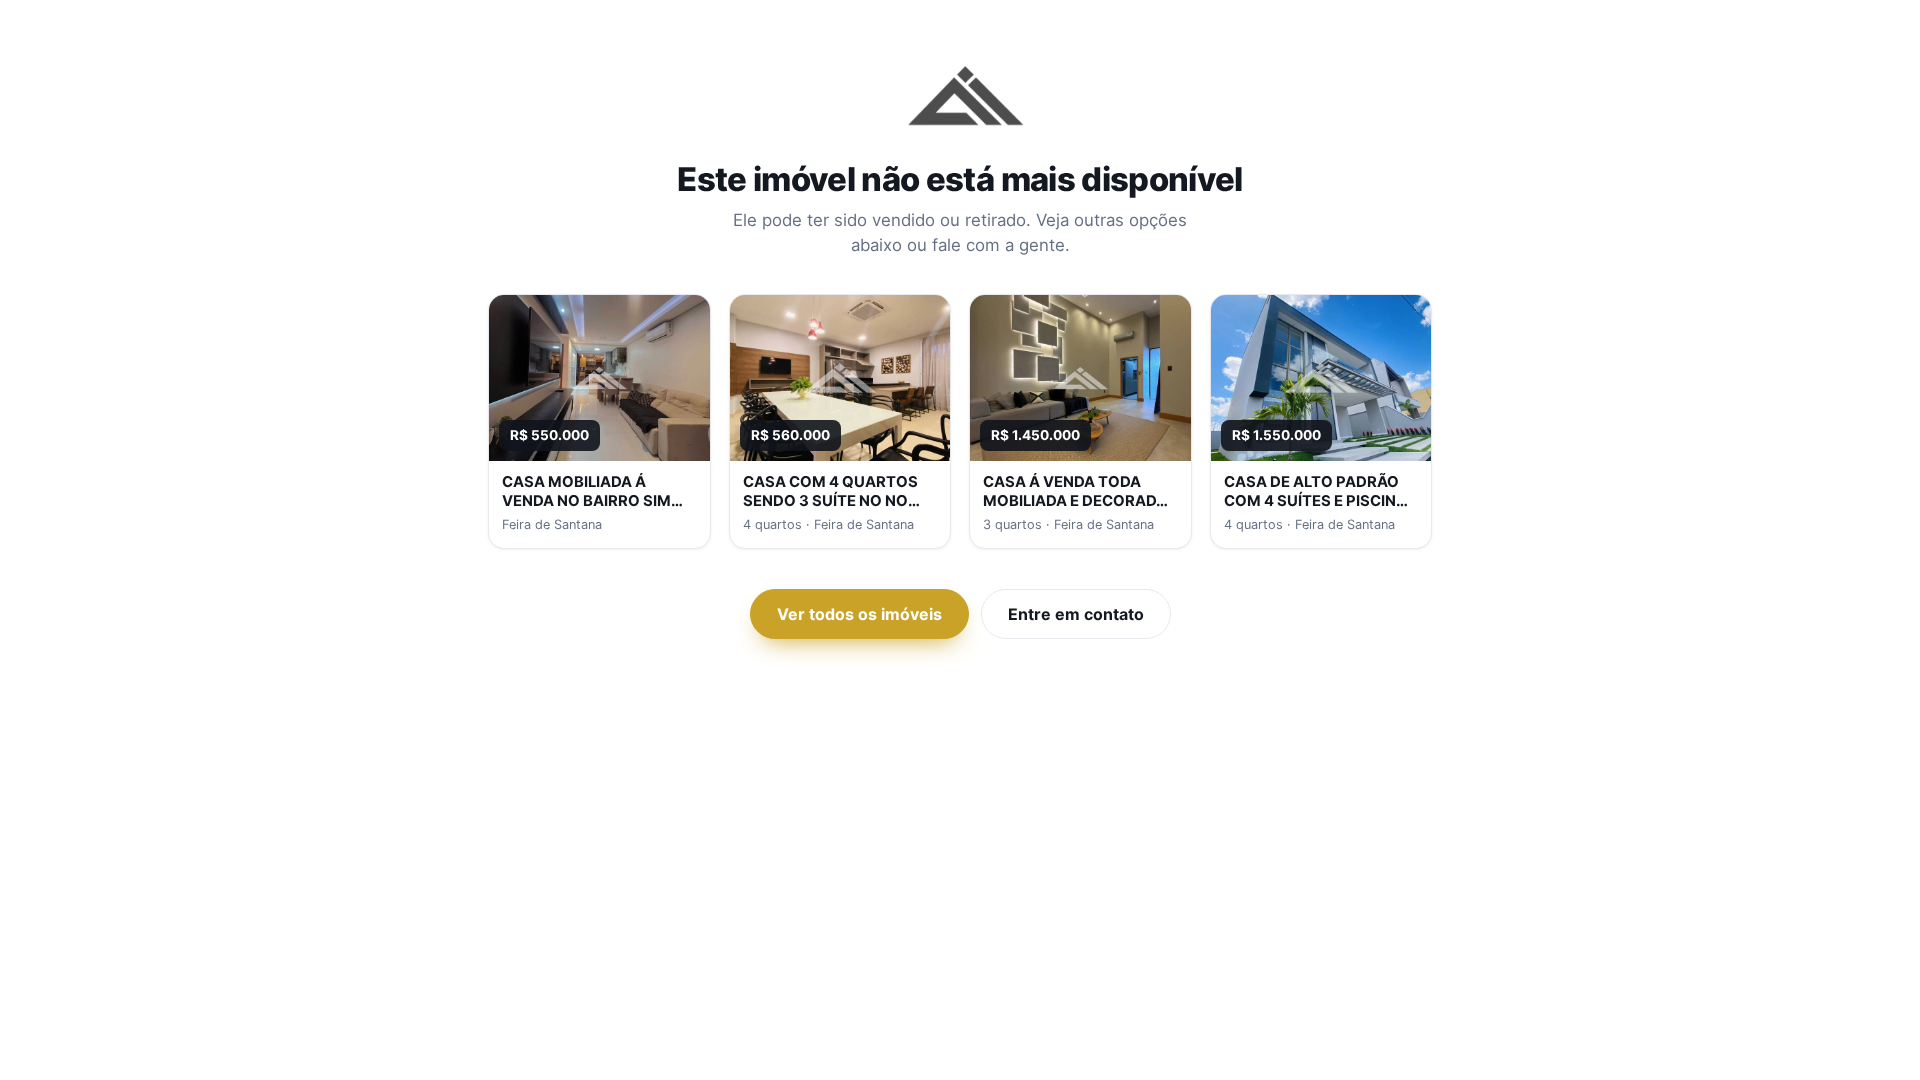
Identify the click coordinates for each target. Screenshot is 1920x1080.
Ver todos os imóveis (859, 614)
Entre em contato (1076, 614)
